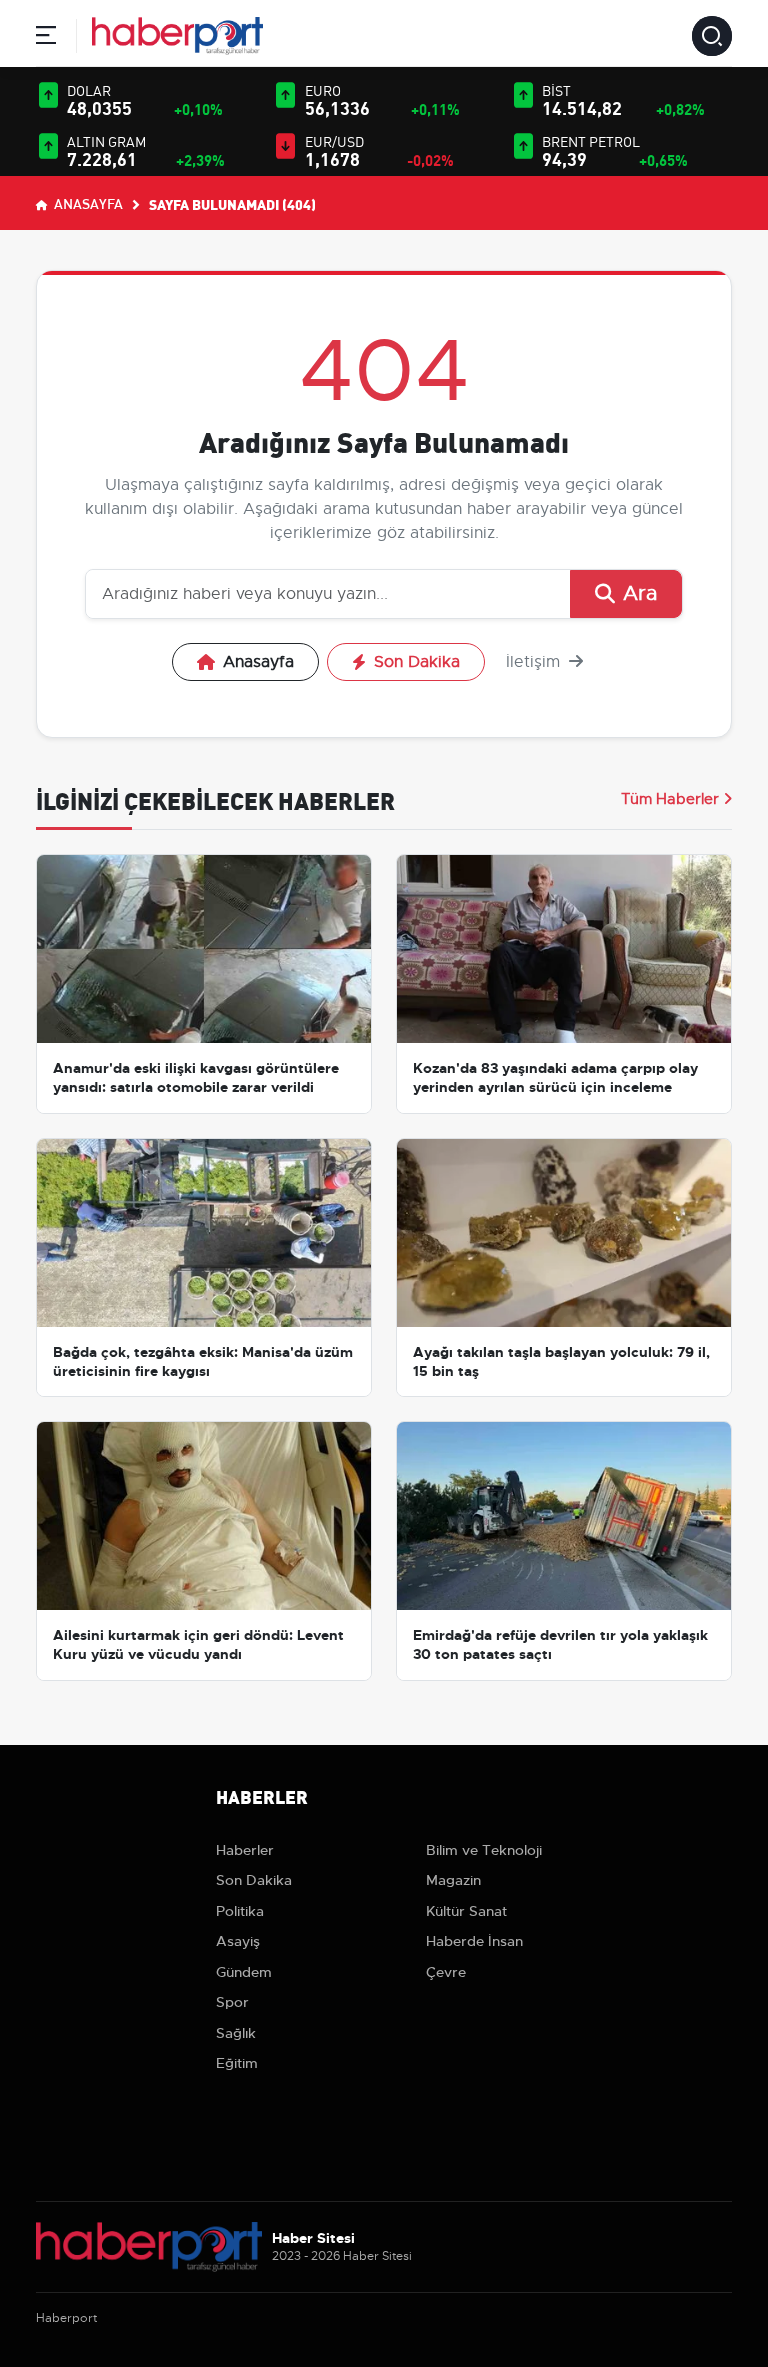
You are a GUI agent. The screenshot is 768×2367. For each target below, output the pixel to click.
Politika (240, 1911)
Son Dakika (417, 662)
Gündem (244, 1972)
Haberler (245, 1850)
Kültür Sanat (466, 1911)
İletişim (535, 662)
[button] (46, 38)
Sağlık (236, 2033)
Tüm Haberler (670, 799)
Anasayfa (87, 203)
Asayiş (238, 1941)
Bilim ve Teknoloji (484, 1850)
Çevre (446, 1972)
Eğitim (237, 2063)
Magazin (453, 1880)
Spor (232, 2002)
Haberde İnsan (474, 1941)
